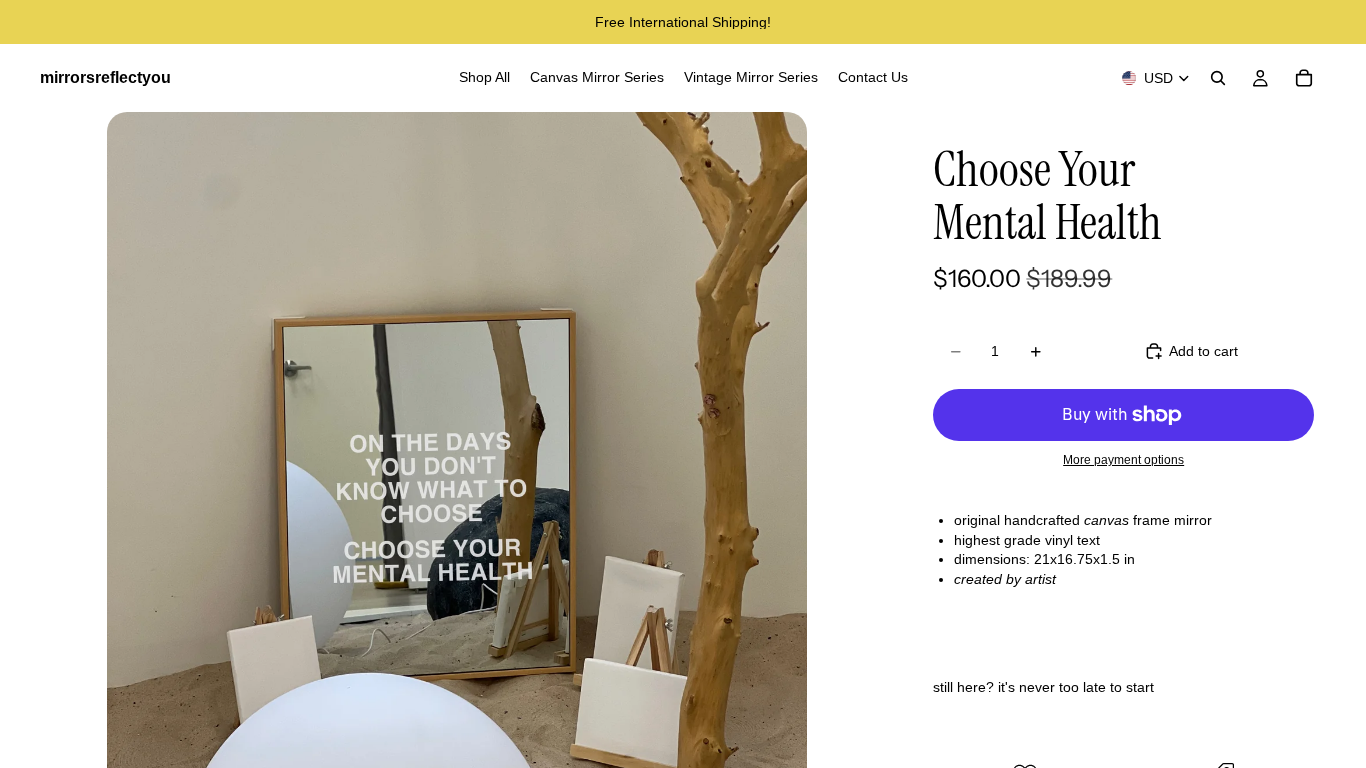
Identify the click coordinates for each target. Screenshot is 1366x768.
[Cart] (1304, 78)
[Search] (1218, 78)
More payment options (1123, 459)
